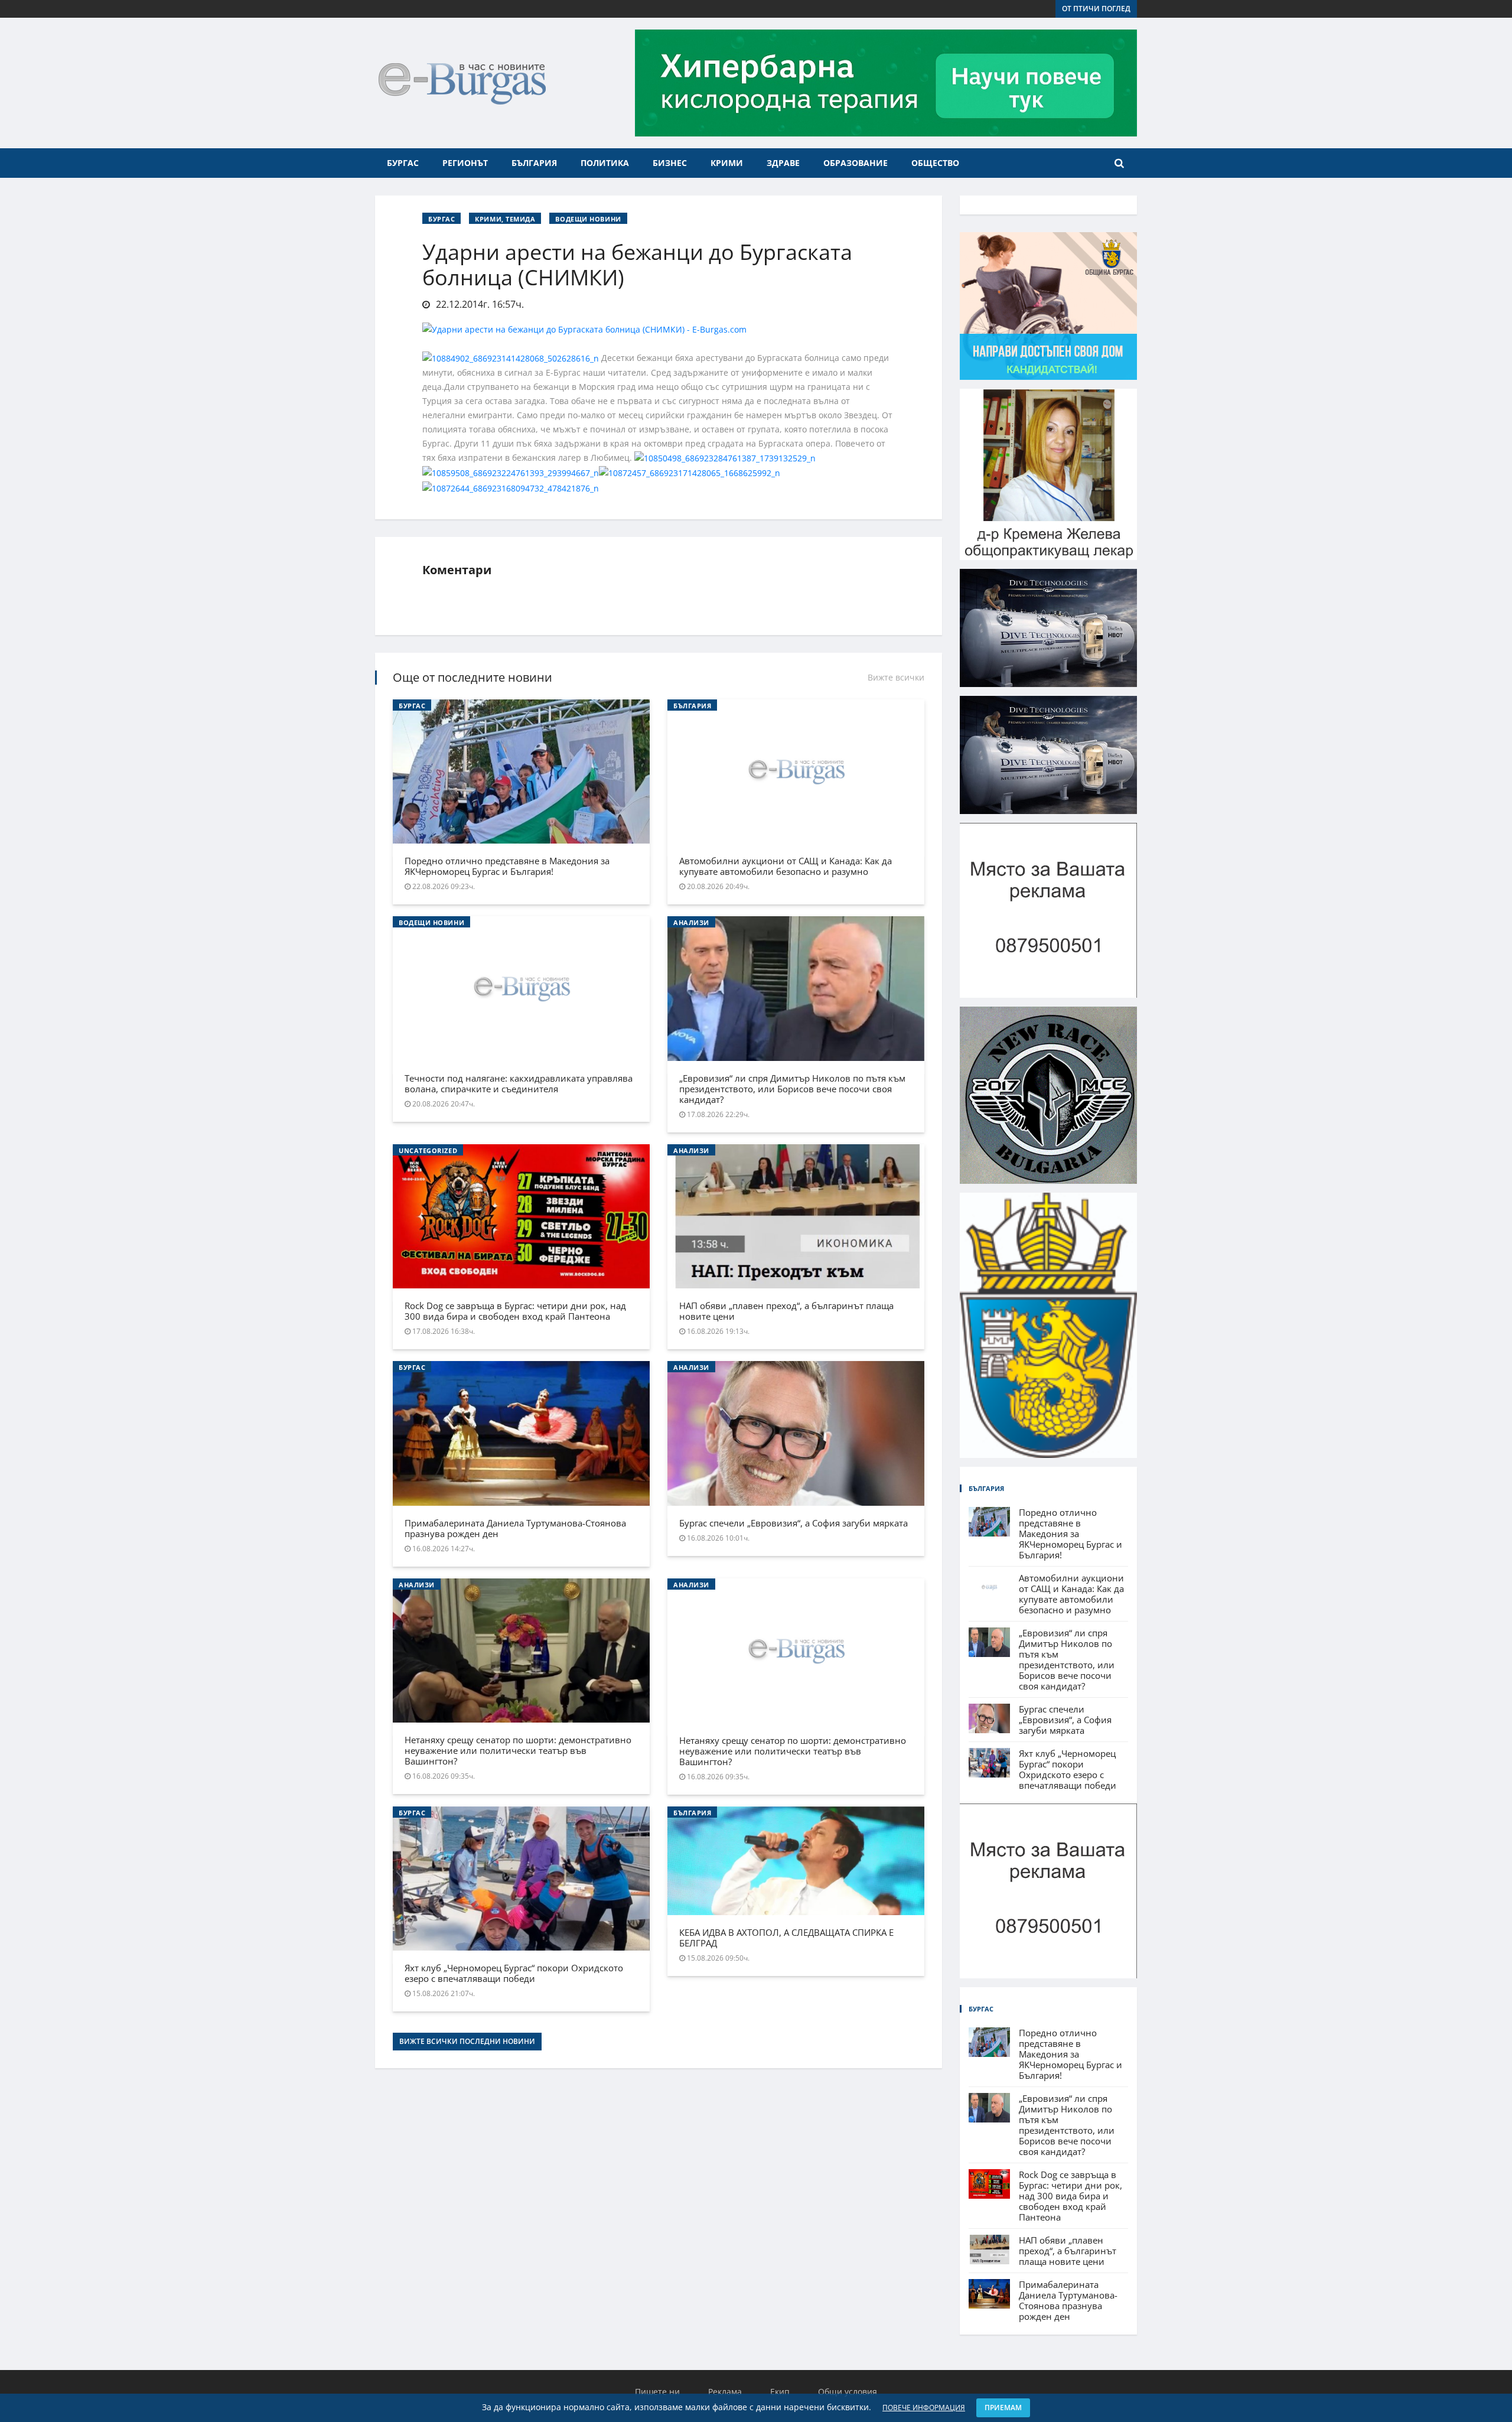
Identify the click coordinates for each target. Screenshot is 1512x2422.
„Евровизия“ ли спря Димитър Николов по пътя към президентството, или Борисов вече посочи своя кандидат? (792, 1089)
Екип (780, 2392)
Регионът (465, 163)
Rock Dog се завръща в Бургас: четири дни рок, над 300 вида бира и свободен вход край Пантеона (515, 1311)
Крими (727, 163)
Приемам (1003, 2408)
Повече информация (924, 2408)
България (534, 163)
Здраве (783, 163)
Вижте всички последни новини (467, 2041)
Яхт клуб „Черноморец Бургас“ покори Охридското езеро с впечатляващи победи (514, 1973)
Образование (856, 163)
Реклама (725, 2392)
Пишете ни (657, 2392)
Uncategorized (428, 1150)
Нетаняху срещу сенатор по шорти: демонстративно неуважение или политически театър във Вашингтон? (518, 1750)
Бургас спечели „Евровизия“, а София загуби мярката (794, 1523)
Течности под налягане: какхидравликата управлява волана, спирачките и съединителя (519, 1083)
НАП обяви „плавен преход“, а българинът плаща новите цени (786, 1311)
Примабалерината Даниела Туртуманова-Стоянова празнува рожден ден (515, 1528)
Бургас (403, 163)
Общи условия (848, 2392)
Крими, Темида (505, 219)
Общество (935, 163)
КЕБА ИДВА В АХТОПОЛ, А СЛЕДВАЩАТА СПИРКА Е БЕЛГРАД (786, 1938)
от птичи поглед (1096, 9)
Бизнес (670, 163)
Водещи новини (588, 219)
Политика (605, 163)
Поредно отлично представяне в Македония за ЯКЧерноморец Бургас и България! (507, 866)
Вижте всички (896, 677)
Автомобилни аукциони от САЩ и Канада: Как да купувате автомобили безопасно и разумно (786, 866)
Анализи (691, 922)
